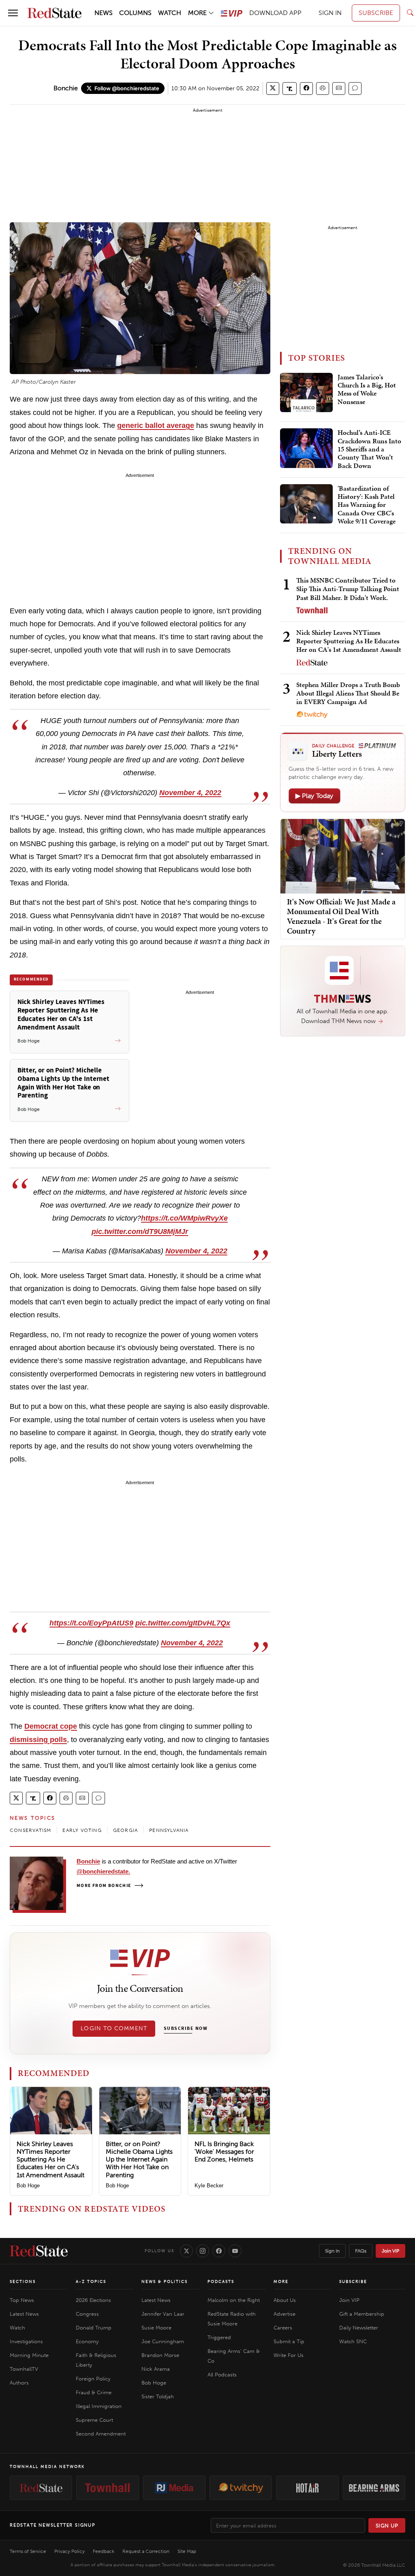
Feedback (104, 2551)
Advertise (285, 2314)
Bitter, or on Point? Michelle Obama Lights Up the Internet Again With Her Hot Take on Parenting (139, 2159)
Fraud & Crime (94, 2392)
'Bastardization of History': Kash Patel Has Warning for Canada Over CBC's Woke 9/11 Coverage (367, 505)
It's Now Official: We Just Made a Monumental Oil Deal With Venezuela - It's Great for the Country (341, 916)
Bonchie (66, 88)
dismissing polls (38, 1740)
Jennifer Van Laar (163, 2314)
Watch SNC (353, 2341)
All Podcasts (222, 2375)
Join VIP (390, 2251)
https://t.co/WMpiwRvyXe (184, 1218)
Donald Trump (94, 2328)
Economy (87, 2341)
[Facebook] (219, 2251)
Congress (87, 2314)
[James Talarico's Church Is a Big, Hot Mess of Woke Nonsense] (306, 393)
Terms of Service (28, 2551)
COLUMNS (135, 13)
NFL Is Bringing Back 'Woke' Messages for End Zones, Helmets (224, 2152)
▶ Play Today (314, 796)
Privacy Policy (70, 2551)
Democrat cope (51, 1726)
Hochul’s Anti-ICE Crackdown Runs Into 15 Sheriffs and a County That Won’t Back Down (369, 449)
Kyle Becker (209, 2186)
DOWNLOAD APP (275, 13)
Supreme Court (94, 2420)
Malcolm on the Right (234, 2300)
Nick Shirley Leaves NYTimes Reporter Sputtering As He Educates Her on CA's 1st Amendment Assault (50, 2159)
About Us (285, 2300)
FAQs (361, 2251)
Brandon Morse (160, 2355)
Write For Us (289, 2355)
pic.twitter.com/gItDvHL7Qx (183, 1623)
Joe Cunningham (163, 2341)
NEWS (104, 13)
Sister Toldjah (158, 2396)
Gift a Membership (362, 2314)
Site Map (187, 2551)
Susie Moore (156, 2328)
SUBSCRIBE (376, 13)
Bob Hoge (28, 2186)
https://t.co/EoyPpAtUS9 (91, 1623)
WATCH (170, 13)
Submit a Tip (289, 2341)
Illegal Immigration (99, 2406)
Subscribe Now (186, 2029)
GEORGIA (125, 1830)
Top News (22, 2300)
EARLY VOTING (82, 1830)
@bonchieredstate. (103, 1871)
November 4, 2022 (190, 793)
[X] (186, 2251)
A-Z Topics (91, 2282)
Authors (19, 2383)
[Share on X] (273, 88)
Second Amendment (101, 2434)
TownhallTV (24, 2369)
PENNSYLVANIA (169, 1830)
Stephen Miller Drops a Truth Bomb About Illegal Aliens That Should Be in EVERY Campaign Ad (348, 693)
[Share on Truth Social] (290, 88)
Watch (17, 2328)
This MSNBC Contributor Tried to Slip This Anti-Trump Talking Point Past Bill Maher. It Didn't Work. (348, 589)
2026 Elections (93, 2300)
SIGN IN (330, 13)
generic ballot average (156, 425)
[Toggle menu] (13, 13)
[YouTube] (235, 2251)
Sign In (332, 2251)
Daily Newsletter (359, 2328)
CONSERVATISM (30, 1830)
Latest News (24, 2314)
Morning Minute (29, 2355)
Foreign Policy (93, 2379)
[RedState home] (39, 2251)
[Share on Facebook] (306, 88)
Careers (283, 2328)
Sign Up (387, 2526)
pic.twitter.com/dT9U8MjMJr (140, 1232)
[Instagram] (203, 2251)
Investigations (26, 2341)
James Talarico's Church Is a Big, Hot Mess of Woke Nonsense (367, 390)
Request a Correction (146, 2551)
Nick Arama (156, 2369)
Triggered (219, 2337)
